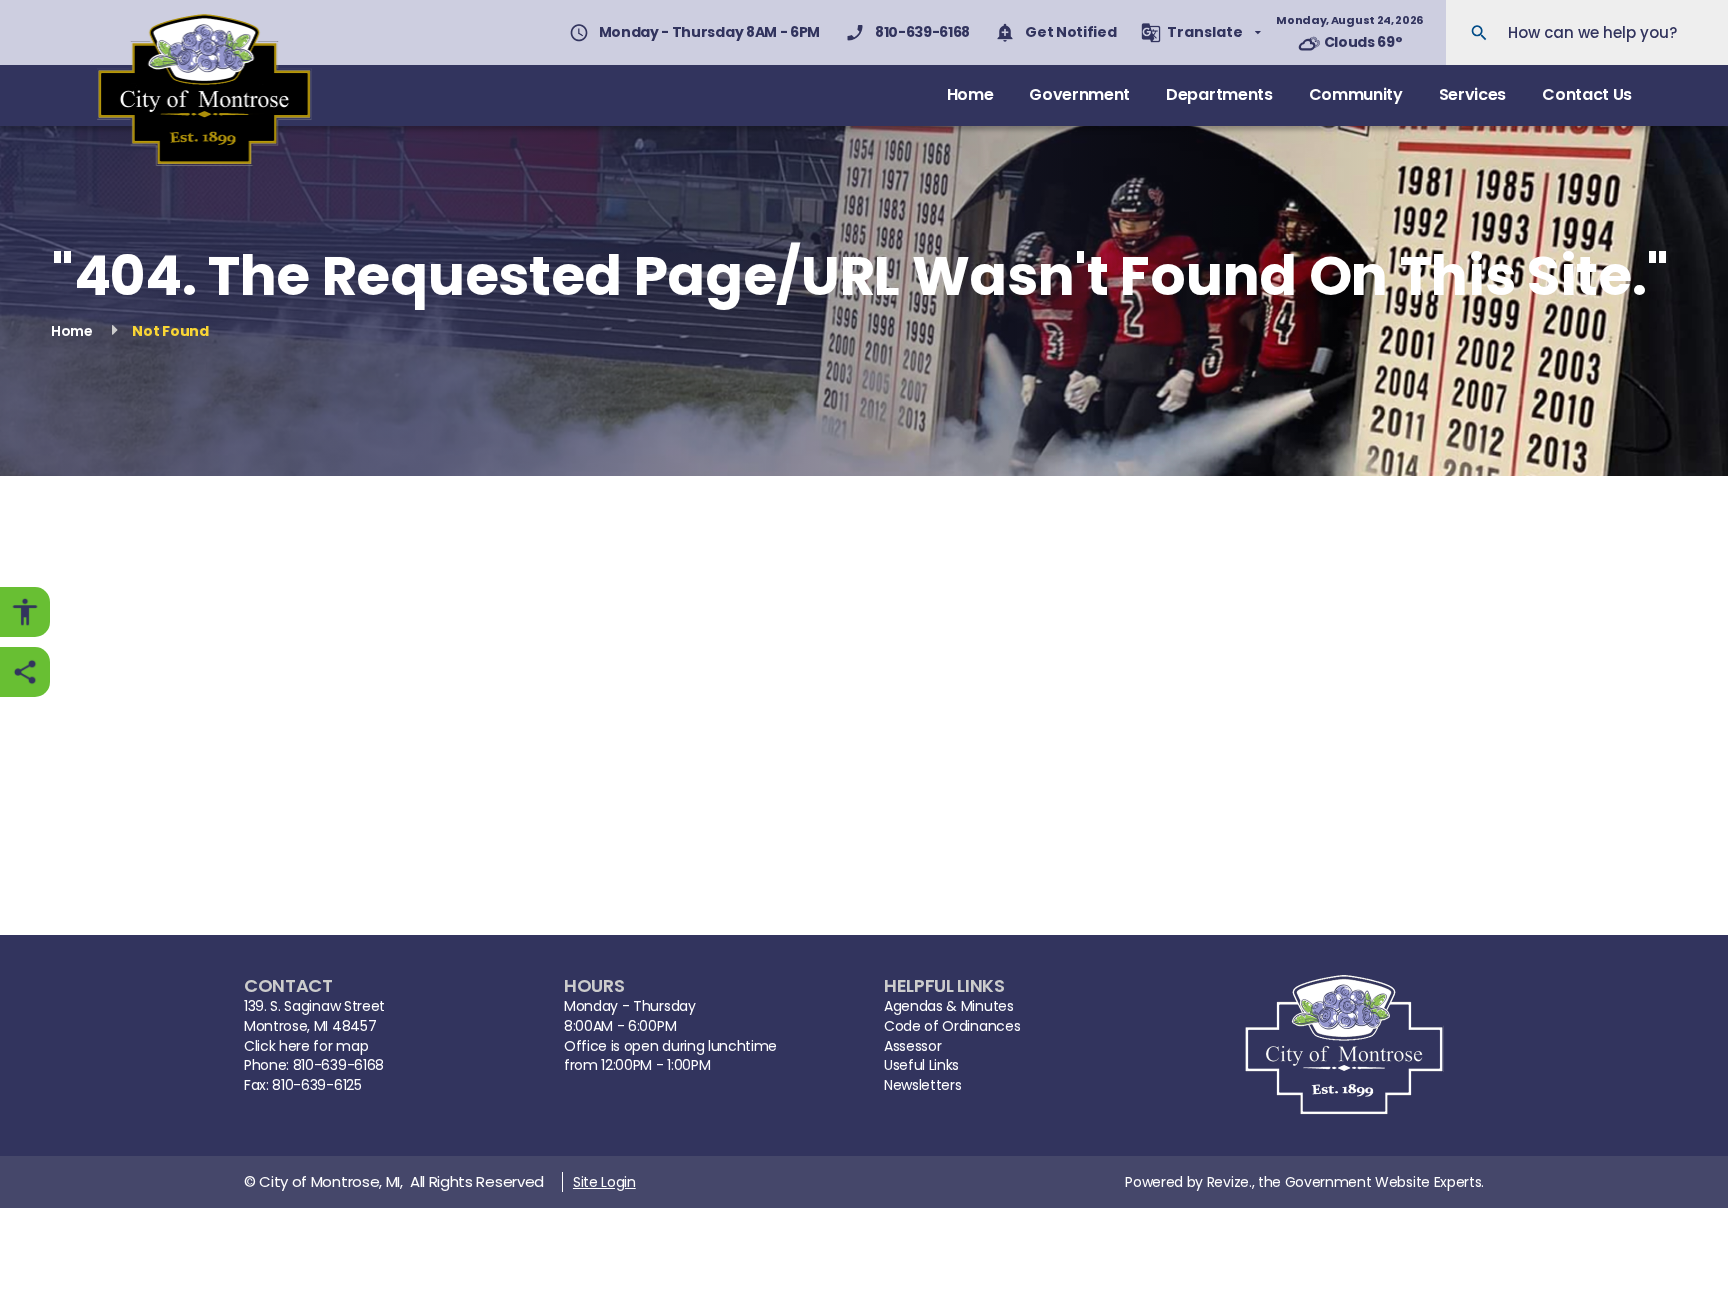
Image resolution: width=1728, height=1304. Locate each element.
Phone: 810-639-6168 (314, 1065)
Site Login (604, 1182)
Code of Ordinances (952, 1026)
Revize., (1230, 1182)
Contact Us (1587, 94)
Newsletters (922, 1085)
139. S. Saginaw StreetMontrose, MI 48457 (314, 1016)
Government (1079, 94)
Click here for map (306, 1046)
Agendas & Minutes (949, 1006)
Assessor (912, 1046)
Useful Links (921, 1065)
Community (1356, 94)
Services (1472, 94)
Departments (1219, 94)
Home (970, 94)
